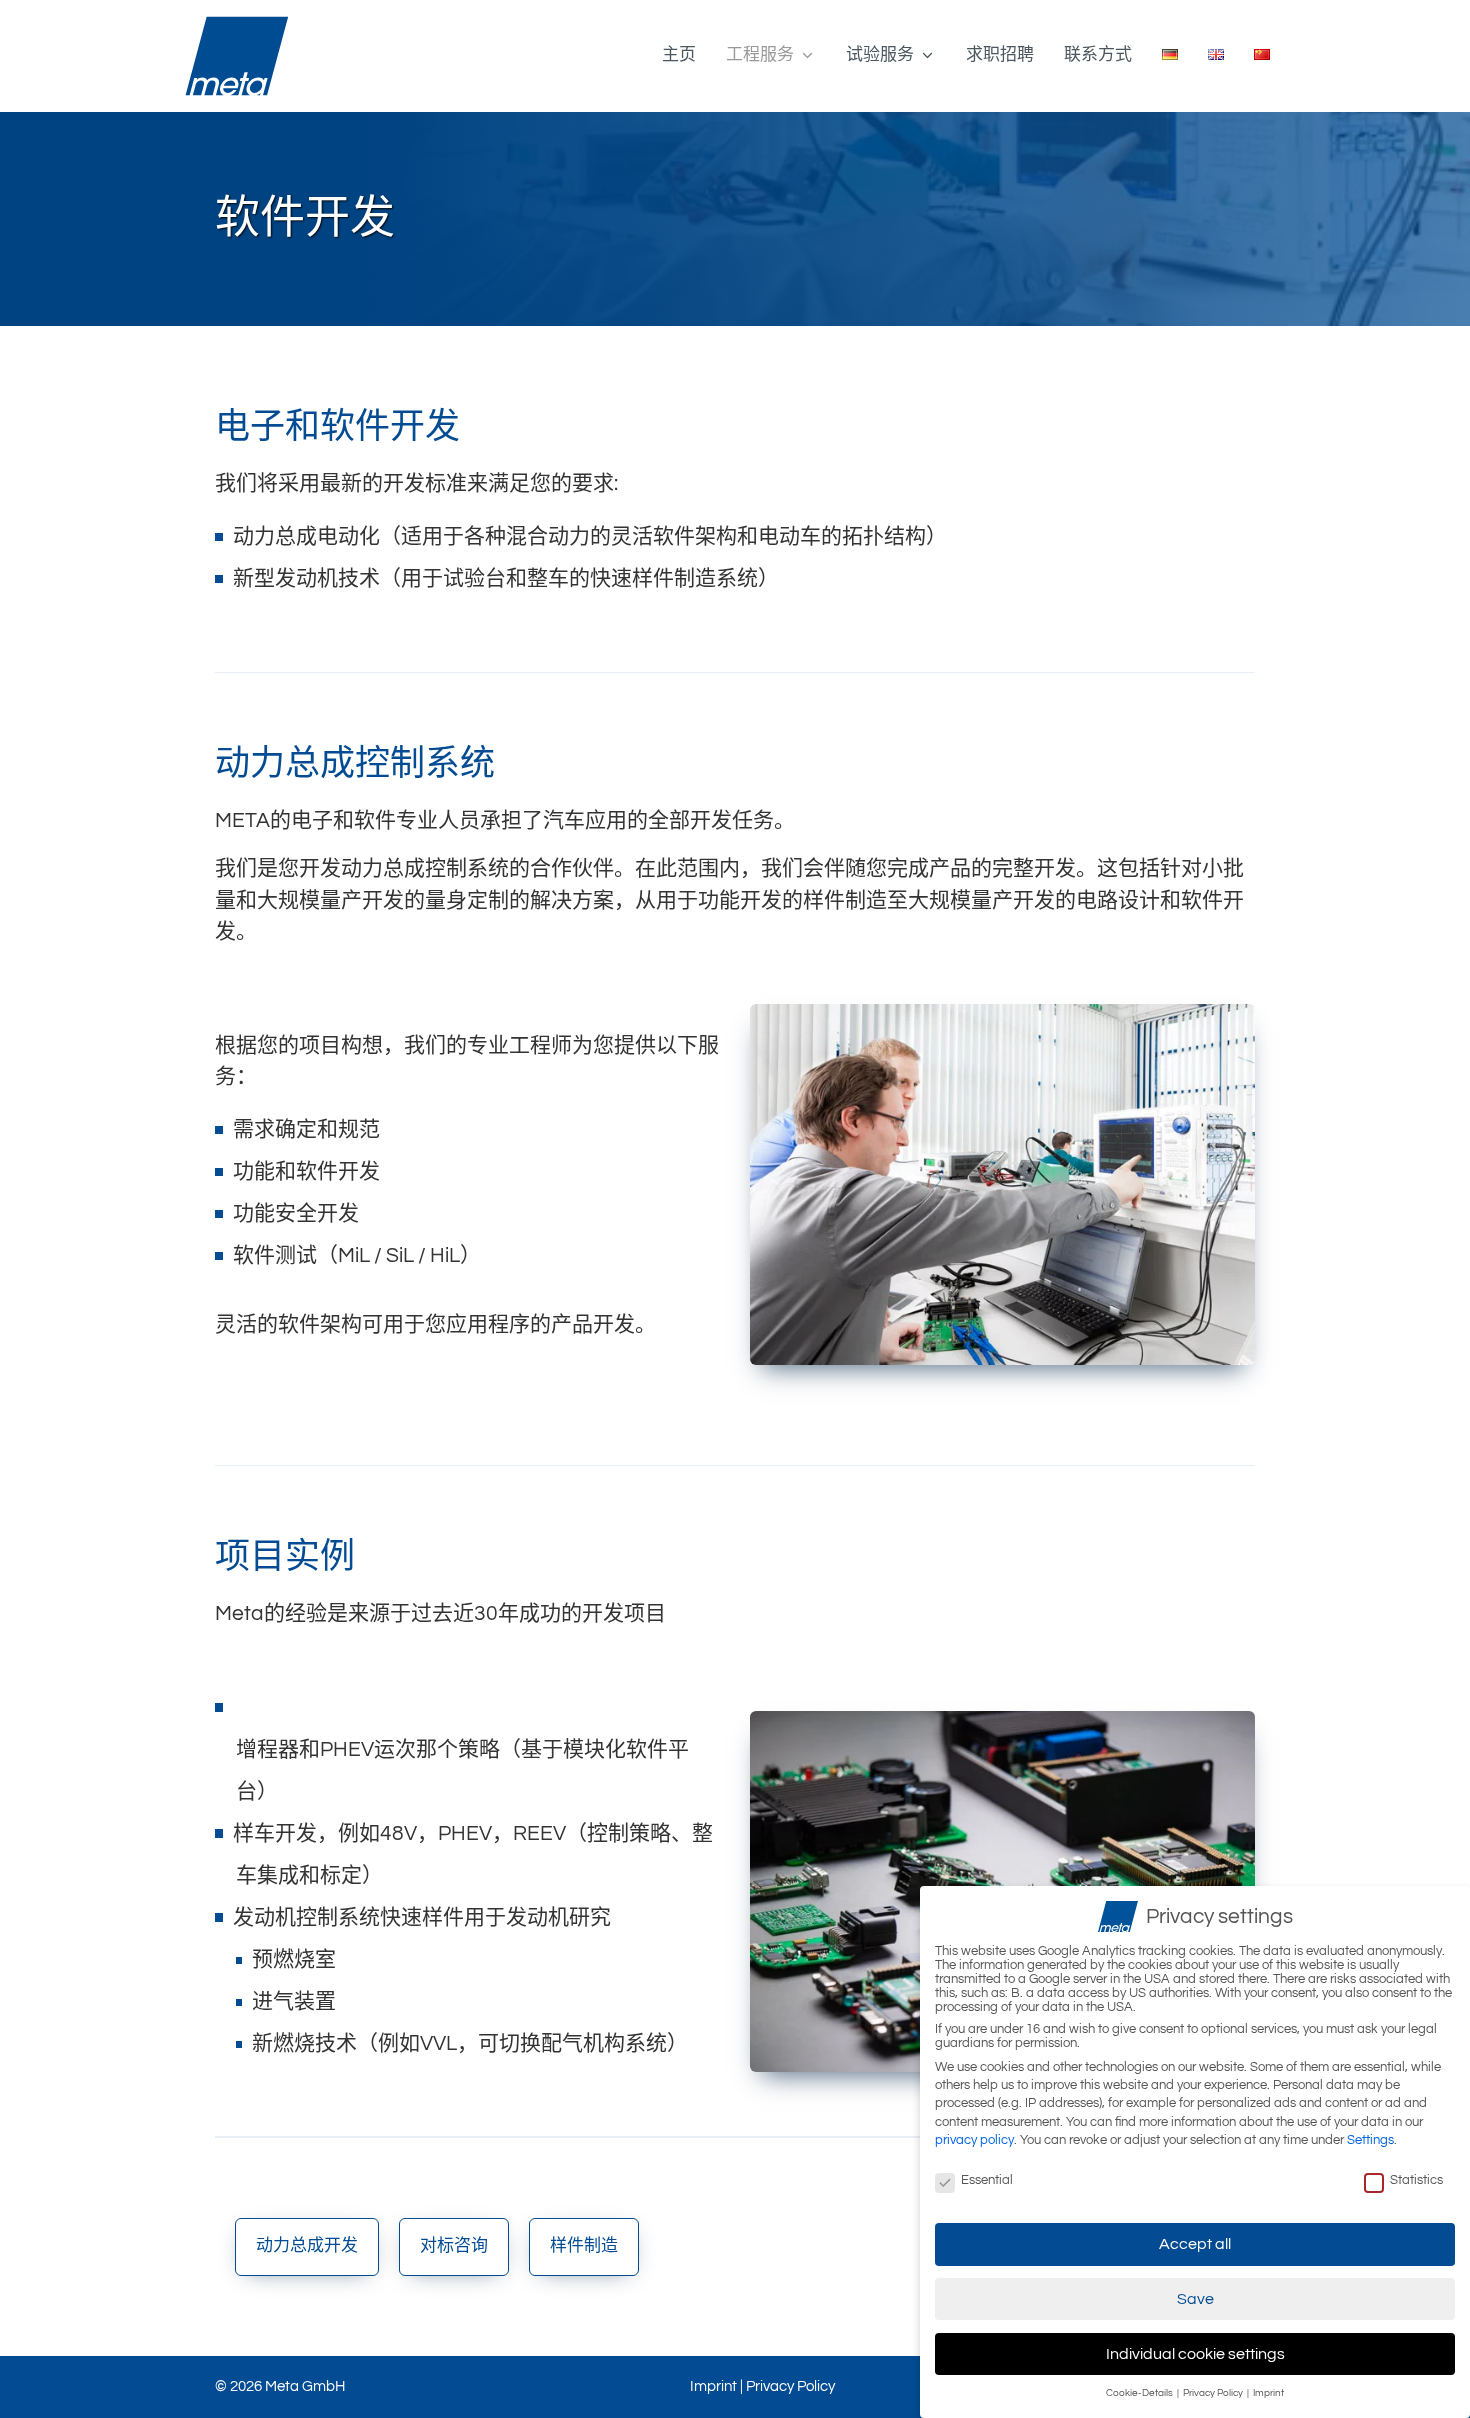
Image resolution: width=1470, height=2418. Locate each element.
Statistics (1416, 2180)
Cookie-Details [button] (1140, 2393)
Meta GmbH (305, 2386)
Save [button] (1195, 2299)
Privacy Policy (790, 2386)
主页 (679, 55)
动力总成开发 (307, 2246)
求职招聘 (1000, 55)
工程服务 (760, 55)
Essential (987, 2180)
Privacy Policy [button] (1214, 2393)
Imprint (713, 2386)
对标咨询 (454, 2246)
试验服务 (880, 55)
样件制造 (584, 2246)
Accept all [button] (1195, 2244)
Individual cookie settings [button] (1195, 2354)
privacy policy (974, 2140)
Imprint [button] (1268, 2393)
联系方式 (1098, 55)
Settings (1370, 2140)
